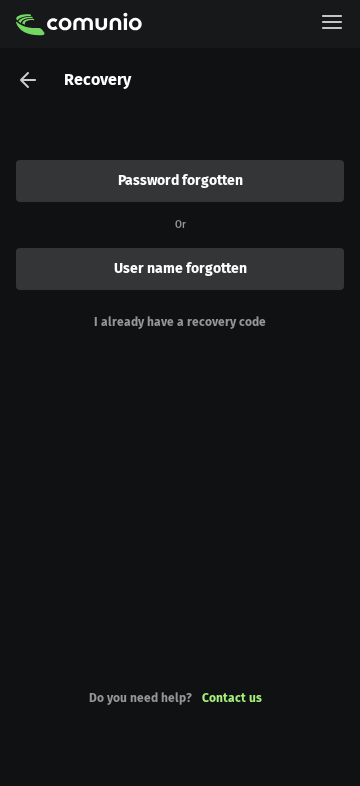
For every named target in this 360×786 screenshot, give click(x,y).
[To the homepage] (79, 24)
